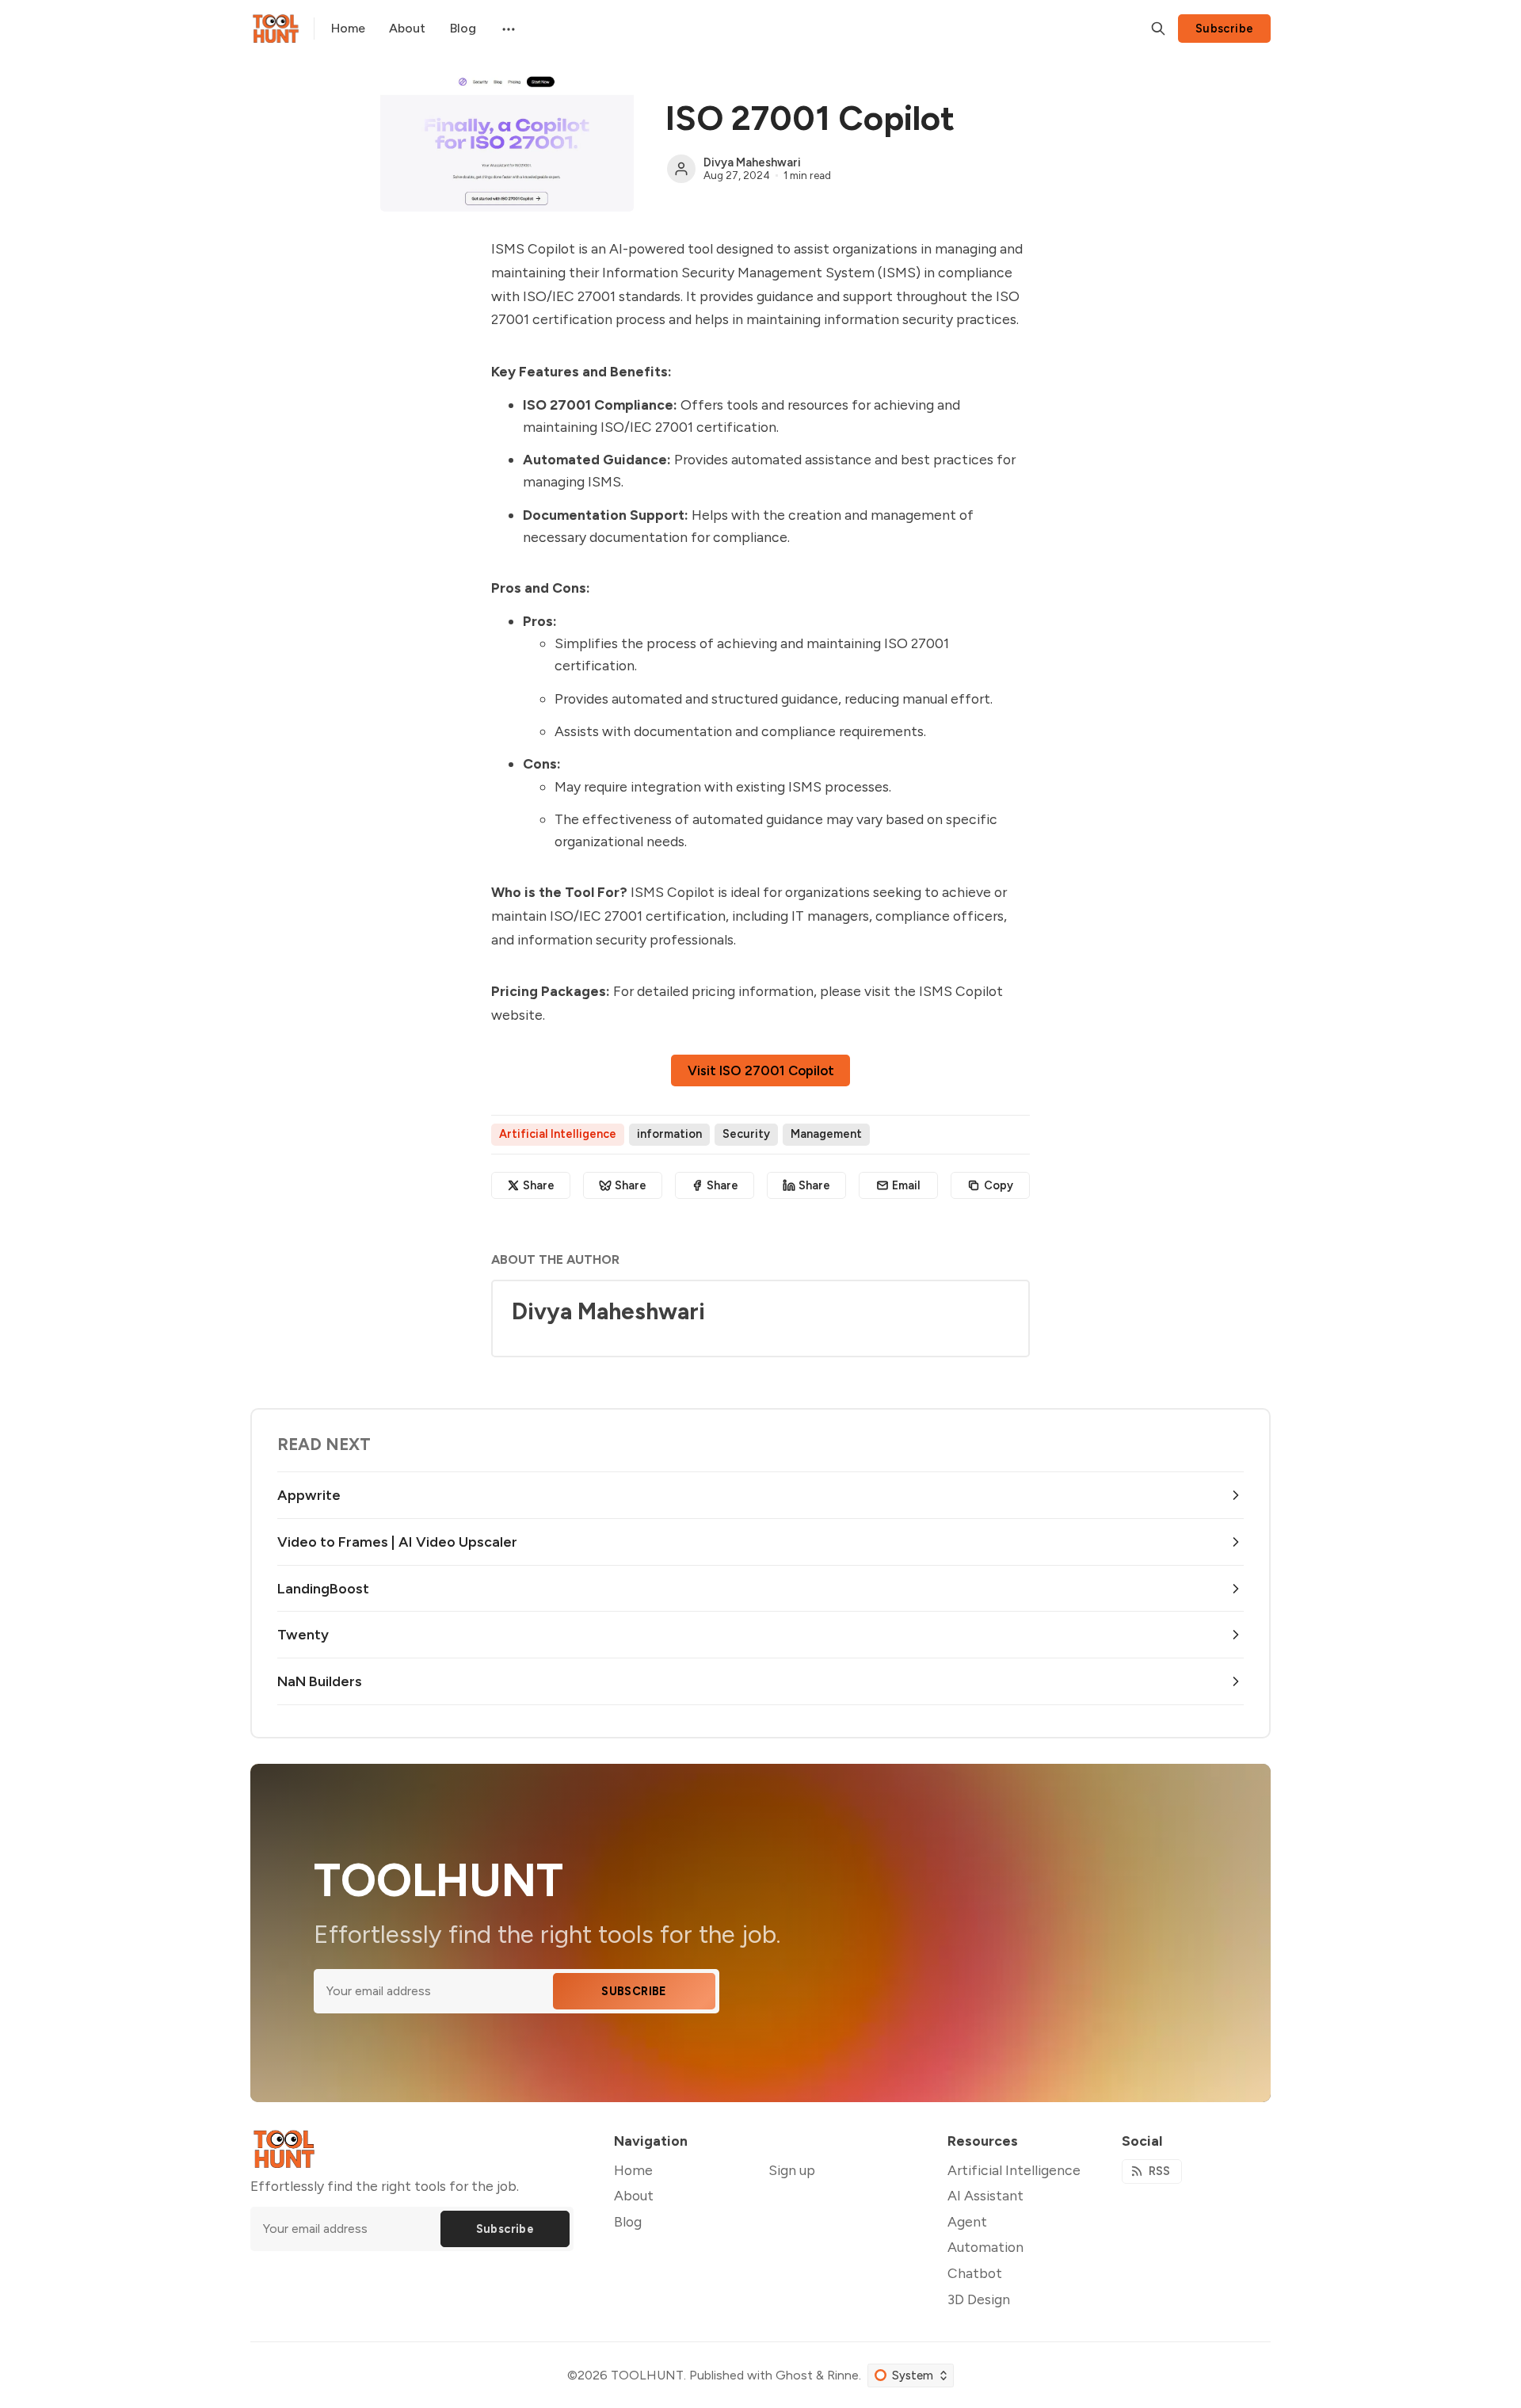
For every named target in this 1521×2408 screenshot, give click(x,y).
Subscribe (1225, 29)
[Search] (1158, 29)
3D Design (979, 2299)
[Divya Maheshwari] (681, 169)
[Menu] (507, 29)
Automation (985, 2247)
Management (826, 1134)
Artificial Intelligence (558, 1134)
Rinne (843, 2375)
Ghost (794, 2375)
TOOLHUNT (647, 2375)
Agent (967, 2221)
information (669, 1134)
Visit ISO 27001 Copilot (761, 1070)
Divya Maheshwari (752, 162)
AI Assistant (985, 2195)
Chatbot (975, 2273)
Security (746, 1134)
